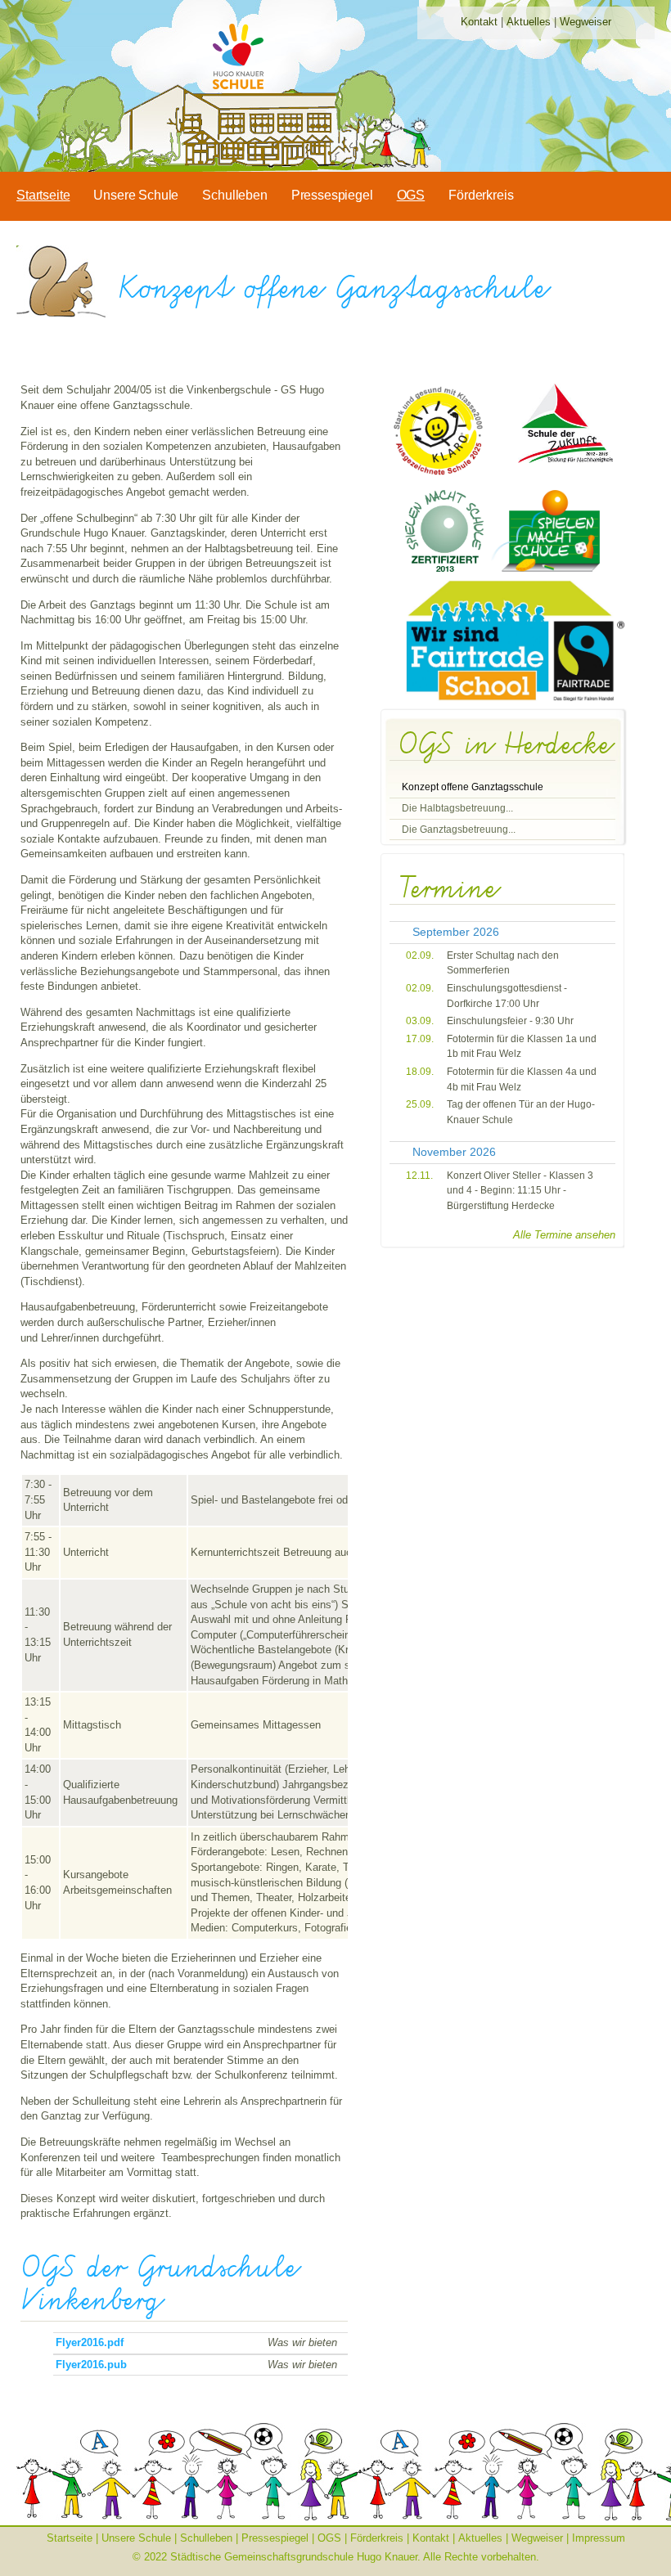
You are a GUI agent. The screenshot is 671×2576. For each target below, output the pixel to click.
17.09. (420, 1039)
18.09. (420, 1072)
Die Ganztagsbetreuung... (459, 829)
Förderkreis (481, 195)
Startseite (43, 195)
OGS (411, 195)
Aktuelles (529, 22)
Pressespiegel (332, 195)
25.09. (420, 1104)
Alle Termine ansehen (564, 1235)
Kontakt (479, 22)
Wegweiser (585, 22)
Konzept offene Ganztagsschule (473, 787)
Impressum (599, 2538)
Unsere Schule (136, 195)
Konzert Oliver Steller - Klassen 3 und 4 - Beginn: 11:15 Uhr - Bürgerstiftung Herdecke (520, 1191)
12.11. (419, 1176)
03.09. (420, 1021)
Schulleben (234, 195)
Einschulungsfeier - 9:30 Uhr (510, 1021)
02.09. (420, 955)
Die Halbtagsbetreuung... (457, 808)
